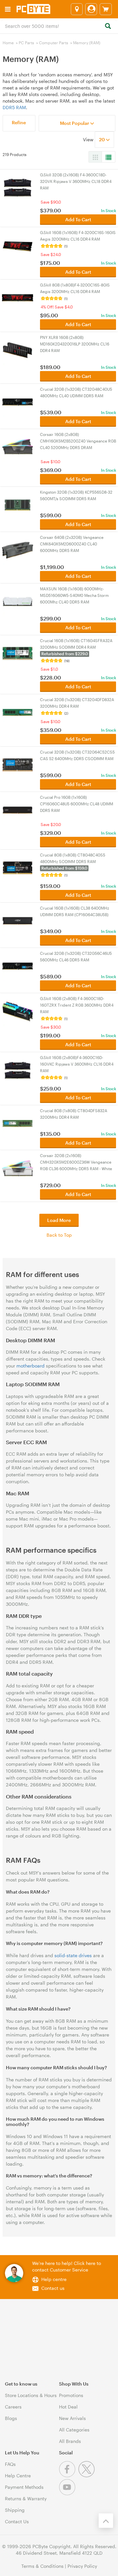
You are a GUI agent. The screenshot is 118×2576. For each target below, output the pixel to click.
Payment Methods (24, 2487)
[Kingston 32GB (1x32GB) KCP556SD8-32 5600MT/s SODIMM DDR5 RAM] (18, 504)
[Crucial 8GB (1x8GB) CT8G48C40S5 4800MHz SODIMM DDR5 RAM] (18, 867)
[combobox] (59, 26)
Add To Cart (78, 219)
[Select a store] (77, 9)
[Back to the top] (106, 2521)
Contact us (53, 2288)
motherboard (30, 1366)
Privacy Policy (82, 2566)
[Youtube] (68, 2494)
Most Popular (75, 123)
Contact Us (17, 2521)
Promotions (71, 2395)
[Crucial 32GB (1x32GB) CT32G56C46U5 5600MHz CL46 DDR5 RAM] (18, 965)
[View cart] (106, 9)
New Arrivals (72, 2418)
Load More (59, 1220)
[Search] (108, 26)
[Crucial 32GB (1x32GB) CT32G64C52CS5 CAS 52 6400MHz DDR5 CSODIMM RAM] (18, 764)
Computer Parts (54, 43)
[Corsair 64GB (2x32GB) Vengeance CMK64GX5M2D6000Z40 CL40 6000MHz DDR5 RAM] (18, 550)
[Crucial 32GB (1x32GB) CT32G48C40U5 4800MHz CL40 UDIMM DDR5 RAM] (18, 401)
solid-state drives (73, 1955)
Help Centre (18, 2476)
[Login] (91, 9)
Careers (13, 2407)
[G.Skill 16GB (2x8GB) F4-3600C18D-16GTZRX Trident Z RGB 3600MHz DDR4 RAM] (18, 1011)
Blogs (11, 2418)
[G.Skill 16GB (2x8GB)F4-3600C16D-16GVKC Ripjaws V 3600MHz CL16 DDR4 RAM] (18, 1070)
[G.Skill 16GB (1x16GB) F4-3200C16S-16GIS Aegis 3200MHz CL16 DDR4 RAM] (18, 245)
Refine (19, 122)
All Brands (70, 2441)
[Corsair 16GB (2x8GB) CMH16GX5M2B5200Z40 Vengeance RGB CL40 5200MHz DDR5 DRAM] (18, 447)
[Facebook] (69, 2476)
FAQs (10, 2464)
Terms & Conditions (42, 2566)
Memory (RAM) (87, 43)
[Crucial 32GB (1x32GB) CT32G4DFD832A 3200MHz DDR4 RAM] (18, 712)
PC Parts (26, 43)
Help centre (54, 2279)
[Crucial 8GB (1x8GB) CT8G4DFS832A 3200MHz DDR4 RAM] (18, 1123)
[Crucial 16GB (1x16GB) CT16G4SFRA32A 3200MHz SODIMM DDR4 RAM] (18, 653)
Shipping (15, 2510)
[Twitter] (87, 2476)
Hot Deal (68, 2407)
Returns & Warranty (26, 2498)
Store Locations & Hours (31, 2395)
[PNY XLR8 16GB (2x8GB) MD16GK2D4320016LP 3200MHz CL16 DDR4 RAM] (18, 350)
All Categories (74, 2430)
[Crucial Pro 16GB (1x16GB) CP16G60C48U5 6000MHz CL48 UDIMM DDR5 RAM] (18, 809)
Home (8, 43)
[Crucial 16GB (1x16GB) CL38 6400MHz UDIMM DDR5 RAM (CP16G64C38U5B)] (18, 920)
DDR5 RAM (14, 107)
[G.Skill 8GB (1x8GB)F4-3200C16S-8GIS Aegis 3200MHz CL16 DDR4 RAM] (18, 297)
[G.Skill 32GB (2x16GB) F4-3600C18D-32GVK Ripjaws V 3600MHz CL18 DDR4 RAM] (18, 187)
